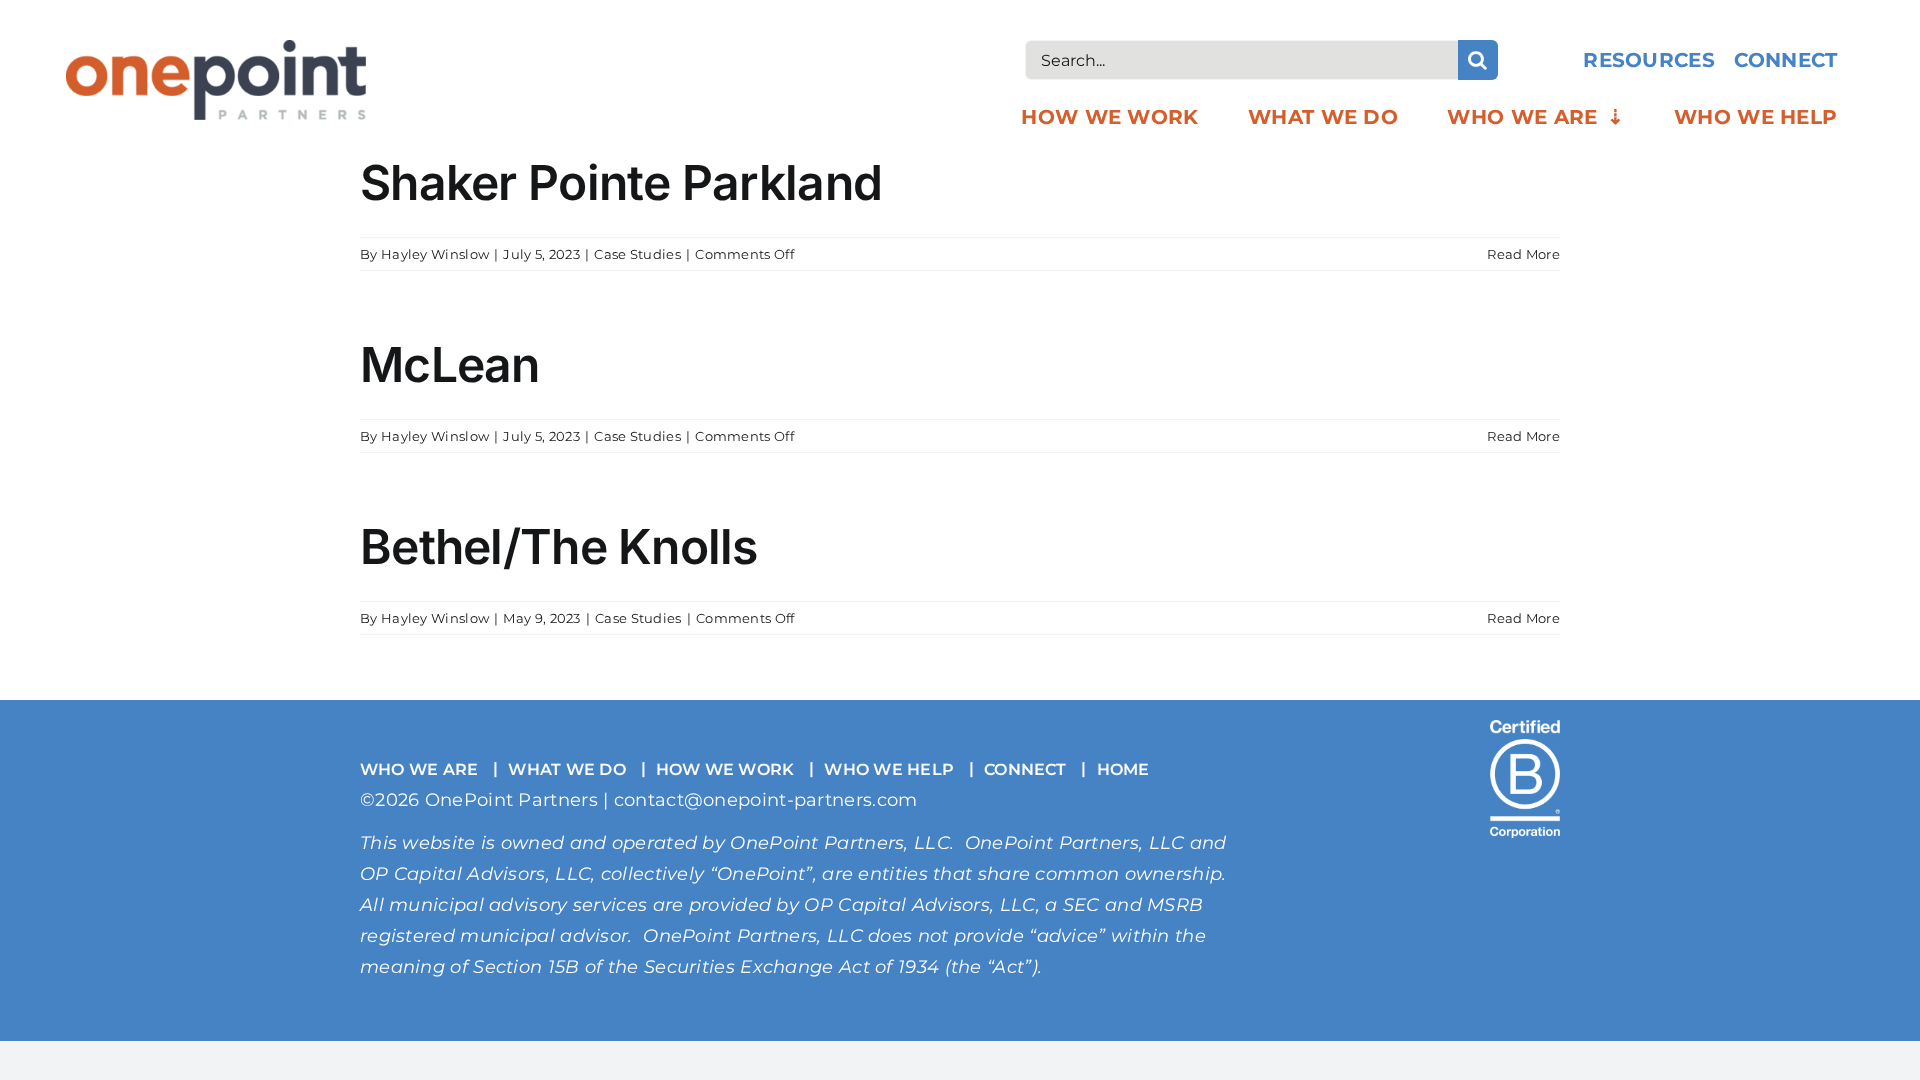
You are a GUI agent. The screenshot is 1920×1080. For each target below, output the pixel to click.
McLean (450, 364)
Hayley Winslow (435, 254)
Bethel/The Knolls (559, 546)
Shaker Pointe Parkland (621, 182)
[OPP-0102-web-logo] (216, 50)
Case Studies (637, 254)
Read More (1523, 254)
